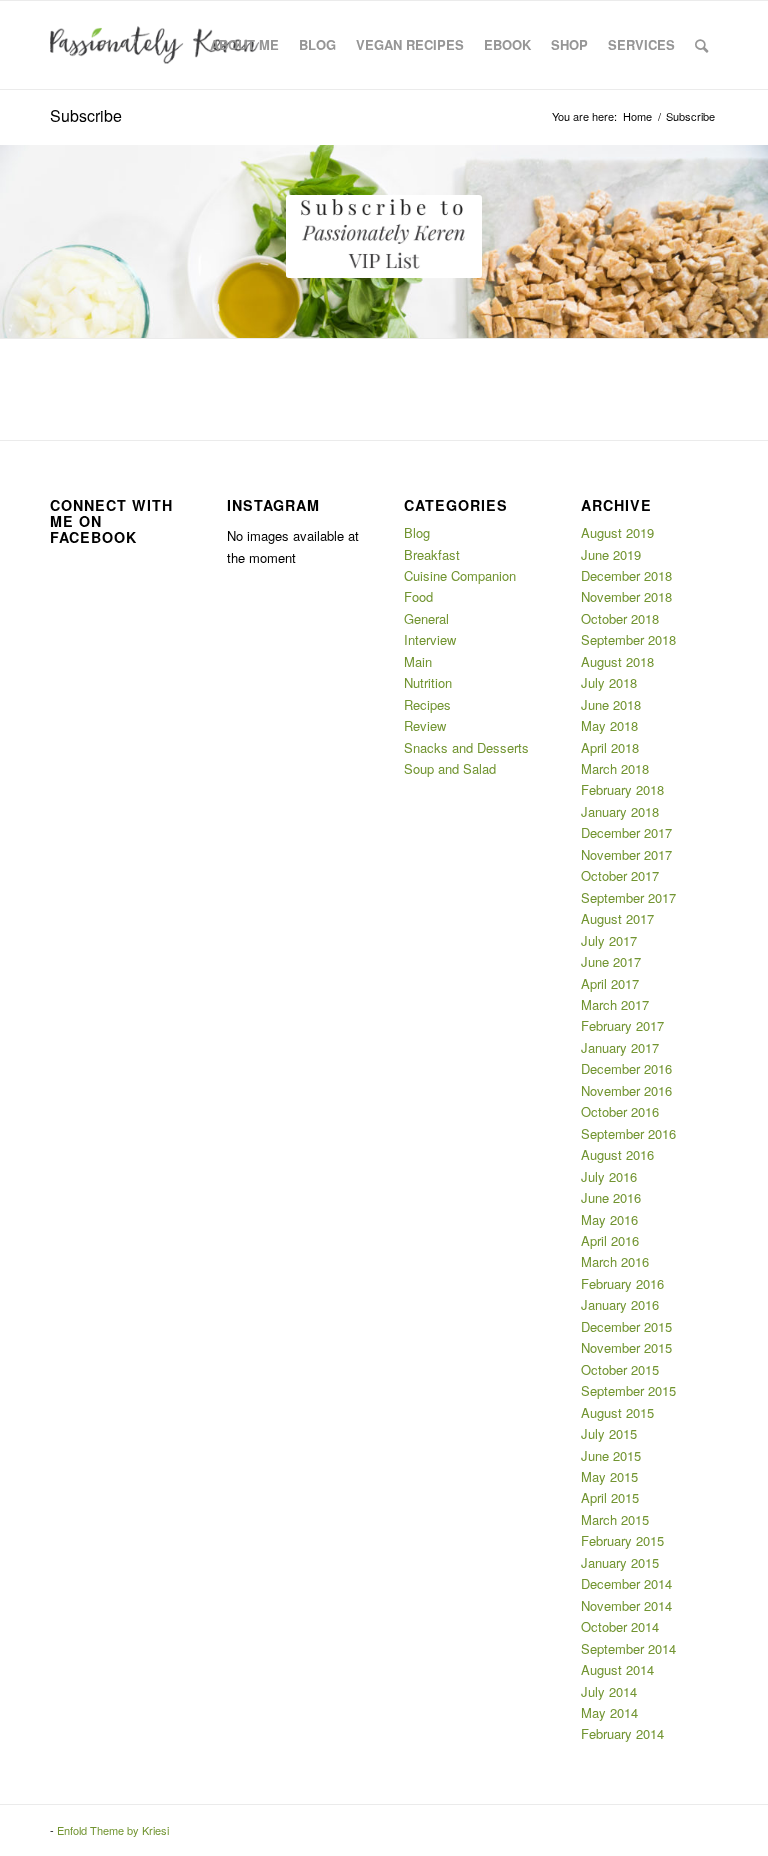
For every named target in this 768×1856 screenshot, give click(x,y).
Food (418, 596)
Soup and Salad (450, 768)
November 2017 (626, 854)
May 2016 (609, 1219)
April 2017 (610, 983)
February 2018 (622, 789)
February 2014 (622, 1733)
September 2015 (628, 1390)
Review (425, 725)
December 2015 (626, 1326)
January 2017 (620, 1047)
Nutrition (428, 682)
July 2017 (609, 940)
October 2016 (620, 1111)
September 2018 (628, 639)
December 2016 (626, 1068)
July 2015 (609, 1433)
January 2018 (620, 811)
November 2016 (626, 1090)
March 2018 (615, 768)
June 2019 (611, 554)
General (426, 618)
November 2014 (626, 1605)
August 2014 (617, 1669)
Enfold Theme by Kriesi (113, 1830)
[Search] (701, 45)
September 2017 (628, 897)
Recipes (427, 704)
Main (418, 661)
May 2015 (609, 1476)
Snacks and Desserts (466, 747)
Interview (430, 639)
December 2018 (626, 575)
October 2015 (620, 1369)
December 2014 (626, 1583)
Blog (417, 532)
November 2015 (626, 1347)
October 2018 (620, 618)
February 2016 (622, 1283)
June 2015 (611, 1455)
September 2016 (628, 1133)
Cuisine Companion (460, 575)
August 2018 (617, 661)
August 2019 (617, 532)
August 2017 (617, 918)
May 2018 (609, 725)
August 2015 (617, 1412)
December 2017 (626, 832)
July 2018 (609, 682)
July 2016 (609, 1176)
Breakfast (432, 554)
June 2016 (611, 1197)
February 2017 (622, 1025)
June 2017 (611, 961)
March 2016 (615, 1261)
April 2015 (610, 1497)
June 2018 (611, 704)
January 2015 (620, 1562)
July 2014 (609, 1691)
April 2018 (610, 747)
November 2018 (626, 596)
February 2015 (622, 1540)
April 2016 (610, 1240)
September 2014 (628, 1648)
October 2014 (620, 1626)
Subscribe (86, 115)
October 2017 (620, 875)
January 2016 (620, 1304)
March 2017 (615, 1004)
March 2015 (615, 1519)
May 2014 (609, 1712)
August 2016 (617, 1154)
